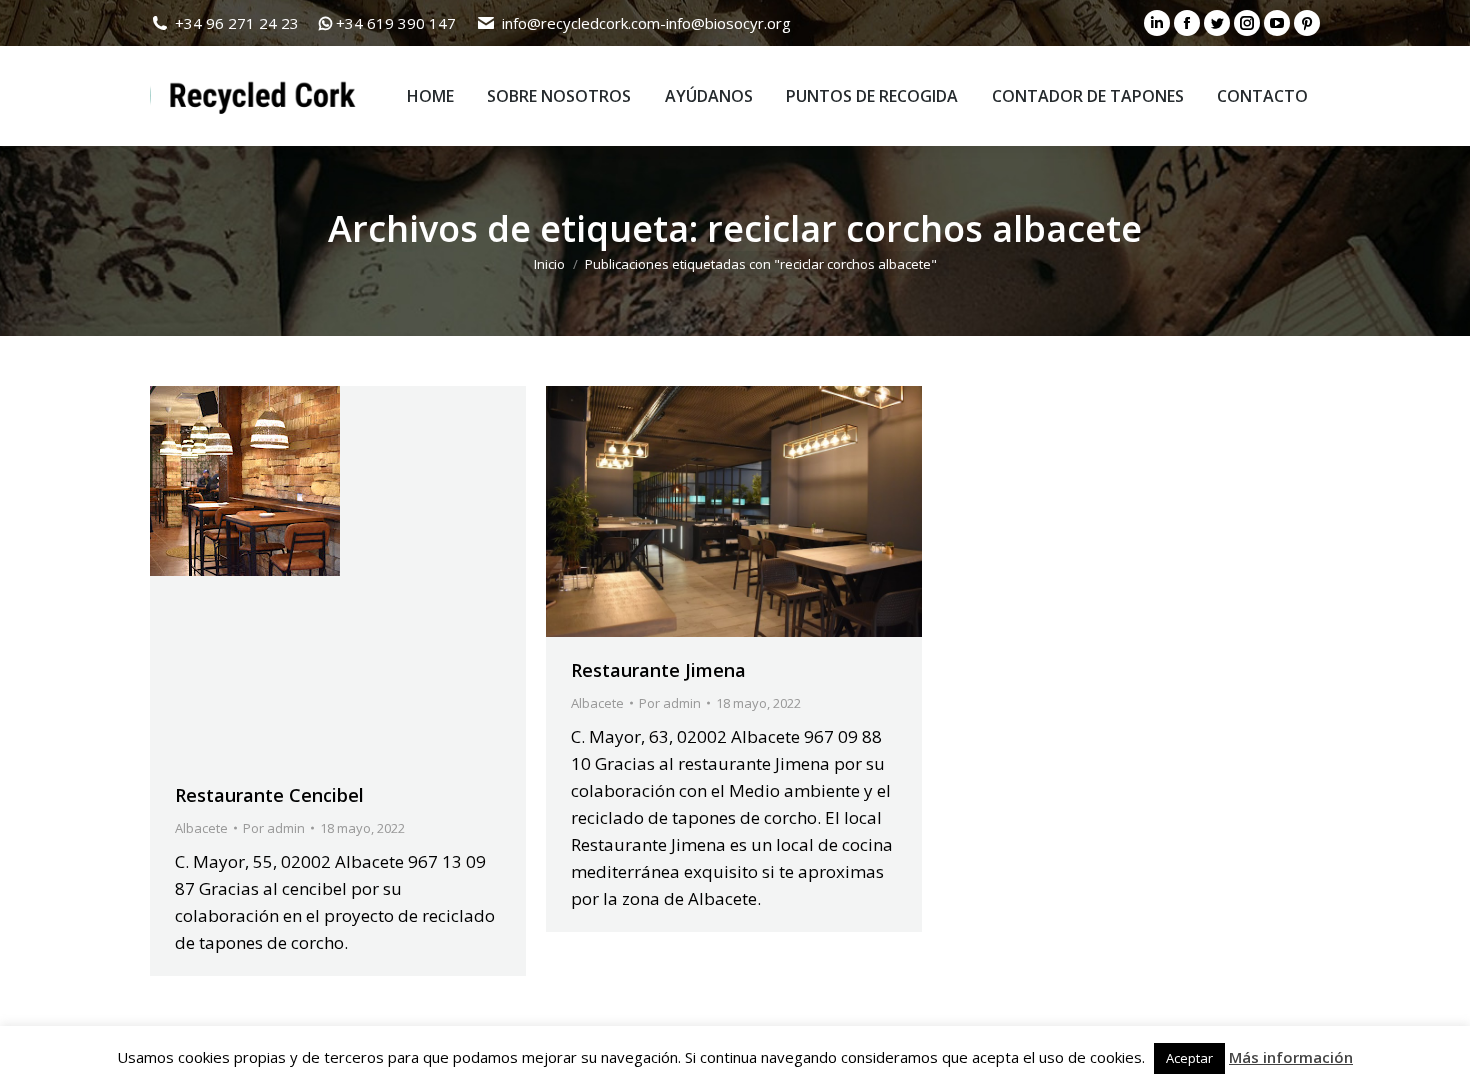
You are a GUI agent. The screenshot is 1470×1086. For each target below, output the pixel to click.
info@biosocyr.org (728, 23)
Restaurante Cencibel (269, 795)
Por (274, 828)
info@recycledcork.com (581, 23)
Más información (1291, 1057)
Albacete (201, 828)
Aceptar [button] (1189, 1058)
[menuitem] (430, 96)
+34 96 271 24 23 (237, 23)
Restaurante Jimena (658, 670)
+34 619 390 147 (396, 23)
